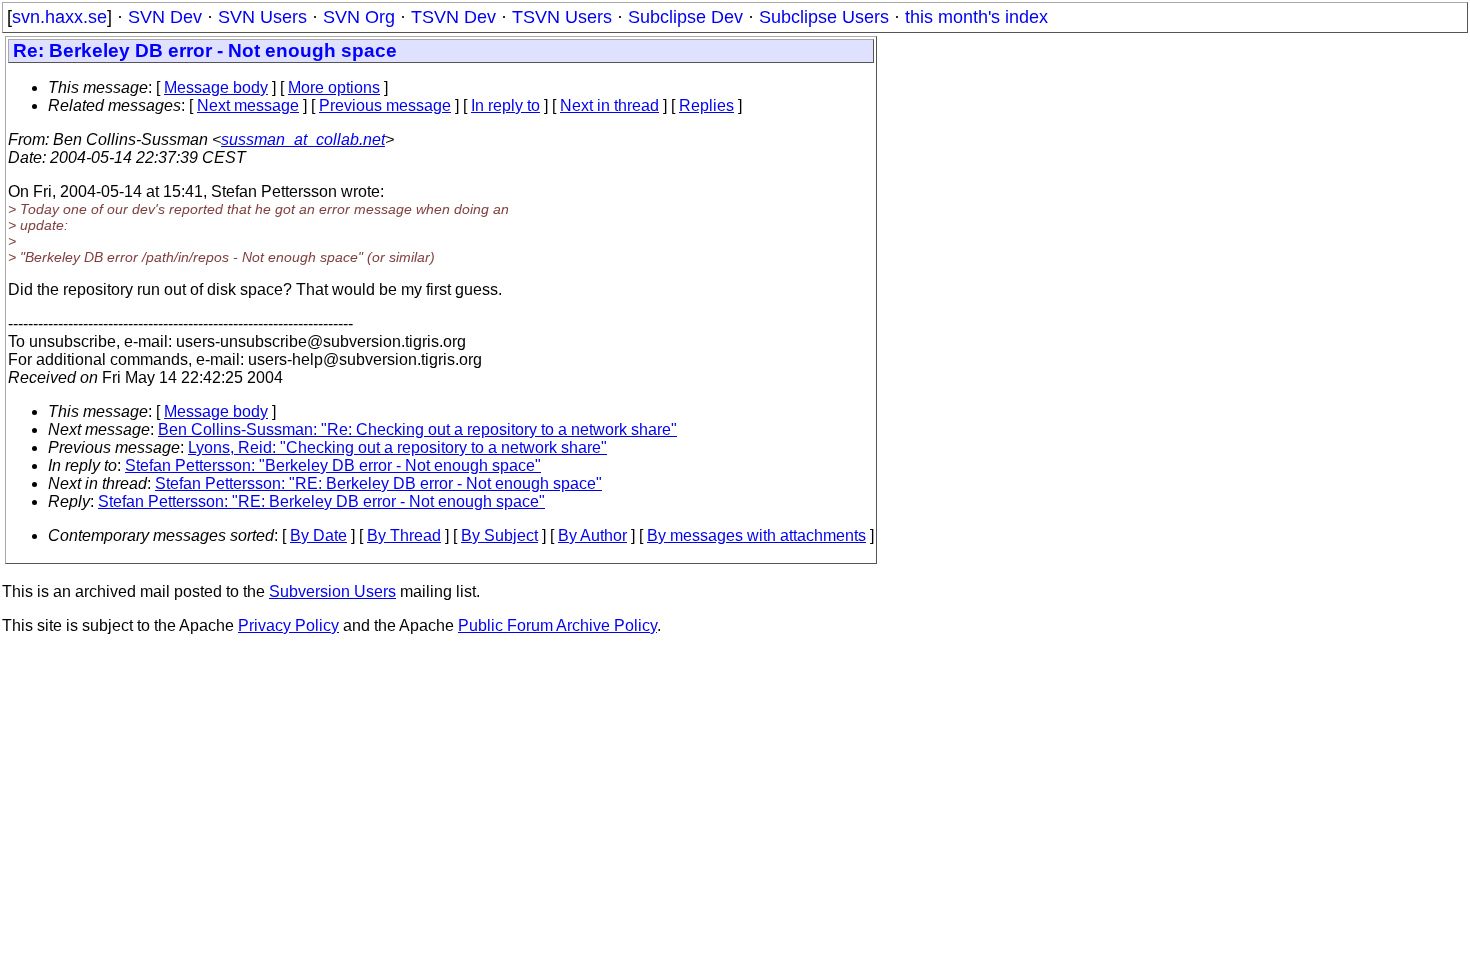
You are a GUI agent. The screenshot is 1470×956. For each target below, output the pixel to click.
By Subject (499, 535)
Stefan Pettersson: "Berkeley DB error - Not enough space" (333, 465)
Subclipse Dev (685, 17)
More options (334, 87)
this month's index (976, 17)
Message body (216, 87)
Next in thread (609, 105)
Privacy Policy (288, 625)
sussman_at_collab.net (303, 139)
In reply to (505, 105)
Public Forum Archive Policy (557, 625)
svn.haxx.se (59, 17)
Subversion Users (332, 591)
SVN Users (262, 17)
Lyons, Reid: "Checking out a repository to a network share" (397, 447)
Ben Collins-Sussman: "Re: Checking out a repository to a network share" (417, 429)
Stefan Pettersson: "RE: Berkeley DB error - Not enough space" (378, 483)
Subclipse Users (824, 17)
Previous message (385, 105)
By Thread (404, 535)
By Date (318, 535)
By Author (592, 535)
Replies (706, 105)
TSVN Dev (453, 17)
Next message (248, 105)
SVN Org (359, 17)
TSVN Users (562, 17)
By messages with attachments (756, 535)
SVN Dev (165, 17)
